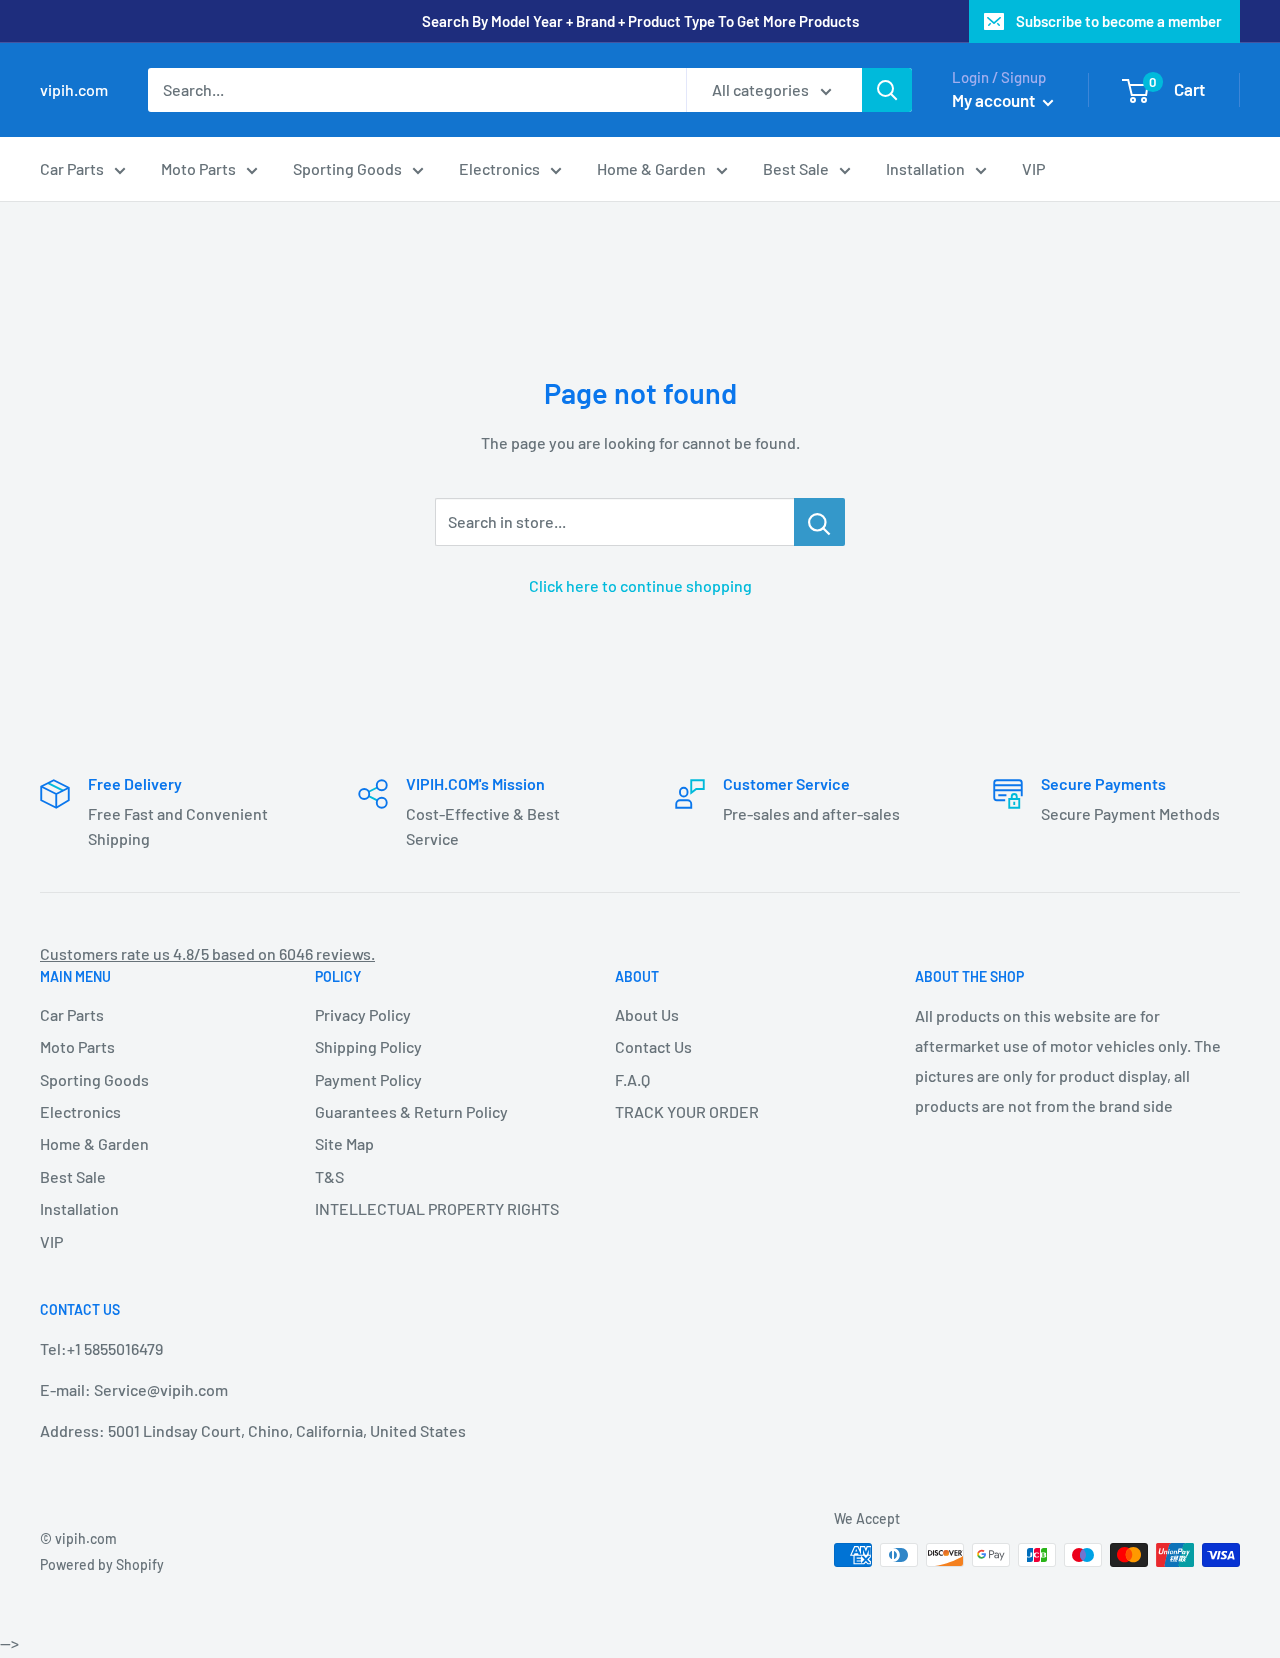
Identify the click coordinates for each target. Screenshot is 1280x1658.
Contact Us (653, 1046)
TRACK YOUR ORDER (687, 1111)
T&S (329, 1176)
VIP (1033, 168)
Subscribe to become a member (1119, 21)
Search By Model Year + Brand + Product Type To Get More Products (640, 21)
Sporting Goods (347, 168)
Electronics (499, 168)
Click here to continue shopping (640, 585)
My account (995, 100)
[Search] (887, 90)
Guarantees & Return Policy (411, 1111)
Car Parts (72, 168)
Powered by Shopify (102, 1564)
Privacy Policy (363, 1014)
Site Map (344, 1143)
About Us (647, 1014)
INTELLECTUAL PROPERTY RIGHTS (430, 1208)
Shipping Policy (368, 1046)
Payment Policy (368, 1079)
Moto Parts (198, 168)
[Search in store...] (819, 522)
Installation (925, 168)
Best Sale (796, 168)
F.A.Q (632, 1079)
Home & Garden (651, 168)
